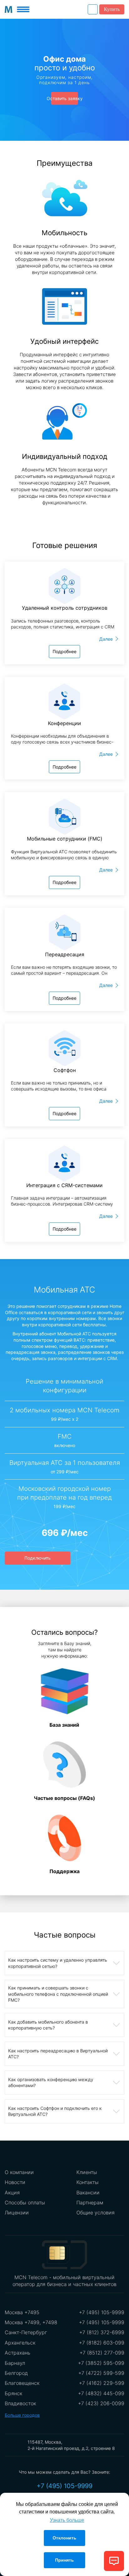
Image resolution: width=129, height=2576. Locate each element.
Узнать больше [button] (67, 2520)
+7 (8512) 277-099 (102, 2353)
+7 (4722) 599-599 (101, 2373)
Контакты (88, 2182)
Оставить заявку (65, 98)
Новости (15, 2182)
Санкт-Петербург (26, 2332)
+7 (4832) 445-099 (101, 2393)
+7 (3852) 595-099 (101, 2363)
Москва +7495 (22, 2312)
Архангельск (20, 2343)
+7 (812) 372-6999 (102, 2332)
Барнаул (15, 2363)
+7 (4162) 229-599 (102, 2383)
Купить (112, 9)
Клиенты (87, 2172)
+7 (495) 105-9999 (102, 2312)
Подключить (38, 1558)
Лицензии (17, 2213)
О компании (19, 2172)
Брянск (13, 2393)
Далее (106, 639)
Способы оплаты (25, 2203)
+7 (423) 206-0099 (101, 2403)
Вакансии (88, 2192)
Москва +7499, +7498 (31, 2322)
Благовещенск (22, 2383)
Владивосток (20, 2403)
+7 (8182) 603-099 (102, 2343)
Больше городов (22, 2415)
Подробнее (64, 651)
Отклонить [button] (64, 2538)
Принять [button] (64, 2560)
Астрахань (18, 2353)
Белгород (16, 2373)
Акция (12, 2192)
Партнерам (90, 2203)
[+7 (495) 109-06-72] (93, 9)
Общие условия (95, 2213)
